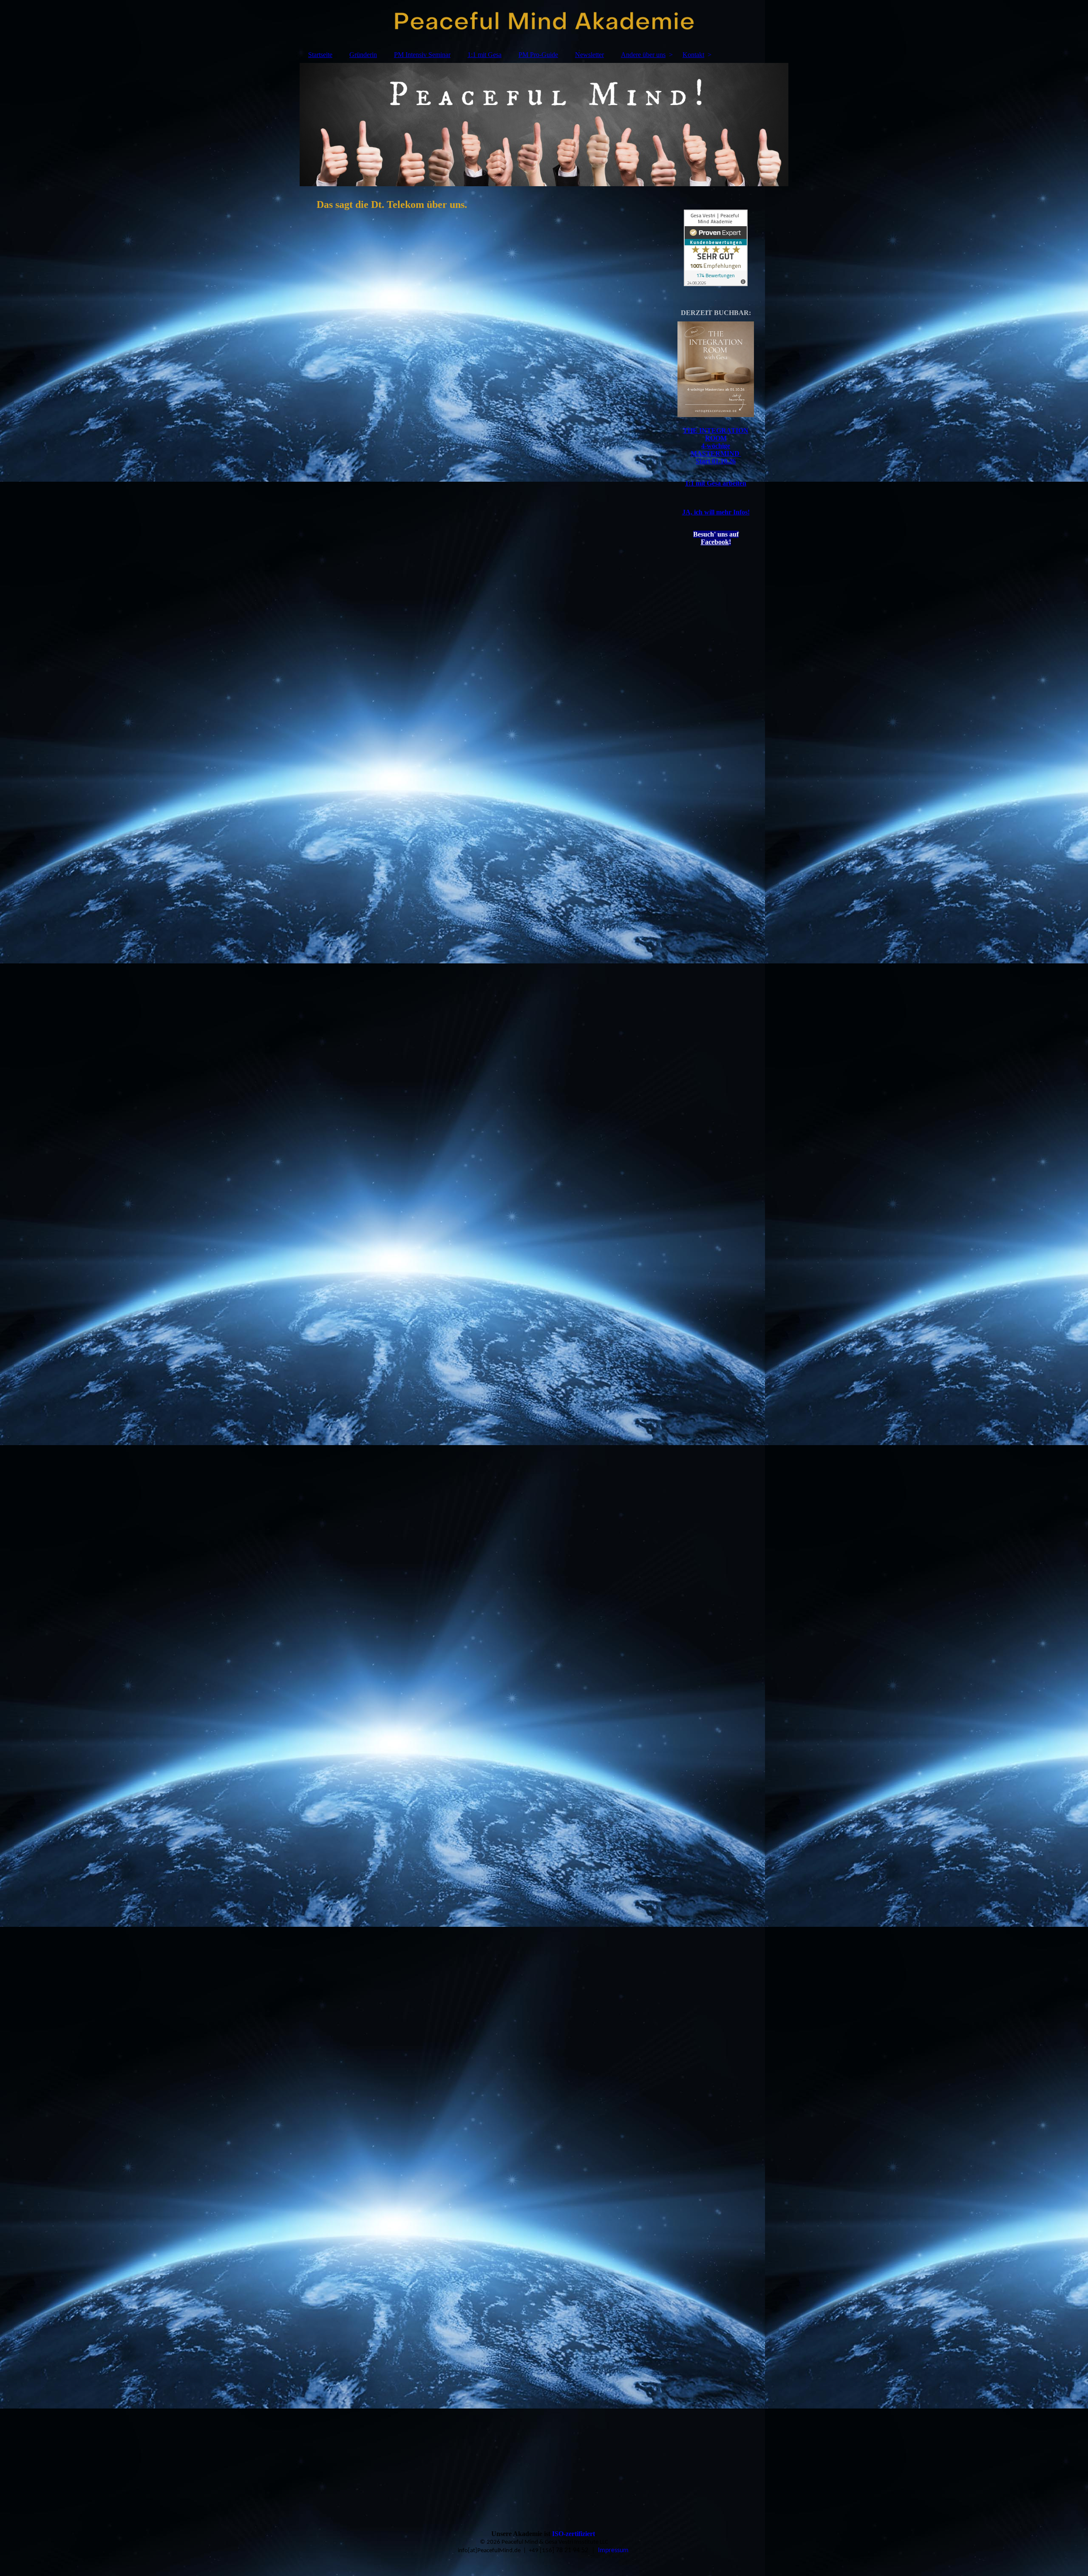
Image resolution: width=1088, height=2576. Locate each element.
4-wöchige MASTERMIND (716, 450)
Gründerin (363, 55)
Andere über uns (643, 55)
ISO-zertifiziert (574, 2534)
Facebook (715, 542)
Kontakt (693, 55)
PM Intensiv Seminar (422, 55)
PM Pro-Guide (538, 55)
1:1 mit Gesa (484, 55)
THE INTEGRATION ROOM (716, 434)
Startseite (320, 55)
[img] (544, 23)
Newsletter (589, 55)
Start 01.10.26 (716, 461)
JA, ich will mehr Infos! (716, 512)
